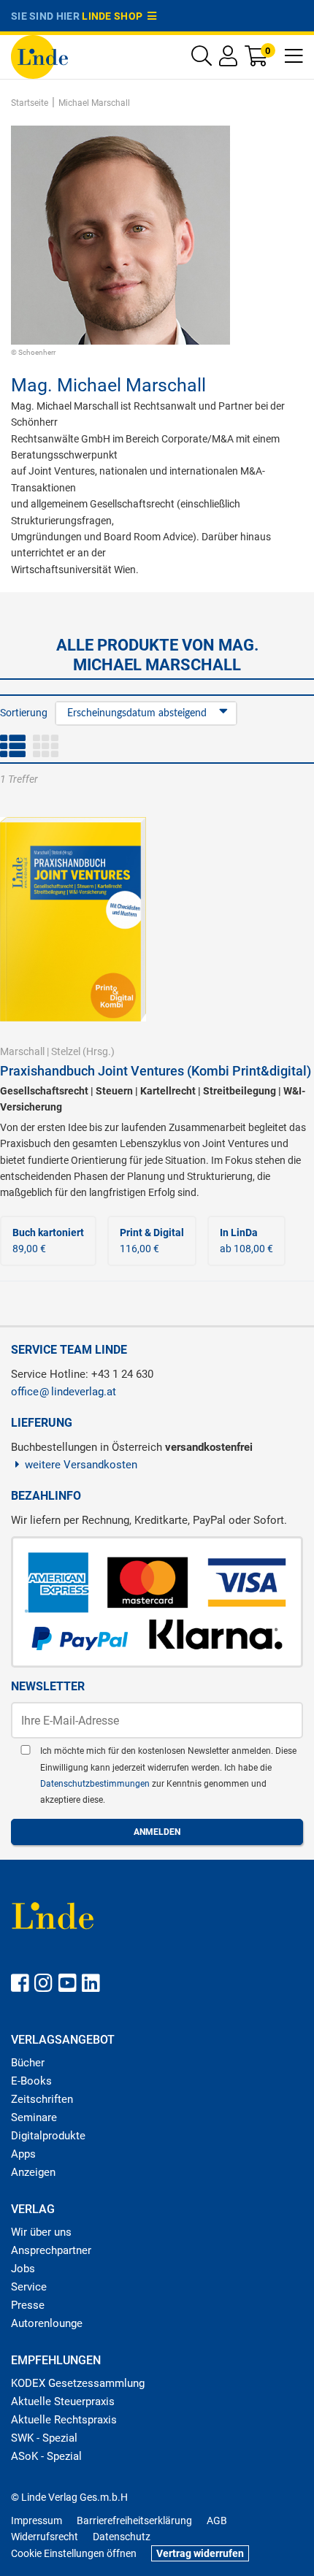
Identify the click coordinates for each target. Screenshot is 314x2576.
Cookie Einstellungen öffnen (74, 2553)
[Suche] (202, 60)
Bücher (28, 2063)
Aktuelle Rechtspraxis (64, 2420)
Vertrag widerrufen (200, 2553)
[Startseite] (39, 56)
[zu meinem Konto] (228, 60)
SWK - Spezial (44, 2438)
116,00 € (152, 1241)
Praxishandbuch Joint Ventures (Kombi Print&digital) (156, 1071)
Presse (28, 2305)
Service (29, 2287)
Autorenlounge (47, 2323)
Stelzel (66, 1051)
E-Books (31, 2081)
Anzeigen (33, 2172)
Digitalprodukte (48, 2136)
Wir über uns (41, 2232)
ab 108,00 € (246, 1241)
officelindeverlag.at (64, 1392)
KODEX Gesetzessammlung (78, 2383)
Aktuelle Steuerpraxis (63, 2401)
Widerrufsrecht (45, 2537)
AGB (217, 2521)
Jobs (23, 2269)
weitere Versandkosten (81, 1465)
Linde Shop (115, 16)
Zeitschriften (42, 2099)
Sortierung (24, 713)
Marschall (22, 1051)
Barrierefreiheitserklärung (134, 2521)
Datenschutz (122, 2537)
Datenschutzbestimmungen (96, 1784)
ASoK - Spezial (46, 2456)
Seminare (34, 2117)
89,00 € (48, 1241)
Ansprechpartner (51, 2250)
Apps (23, 2154)
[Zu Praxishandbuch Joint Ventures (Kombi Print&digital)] (73, 918)
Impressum (37, 2521)
